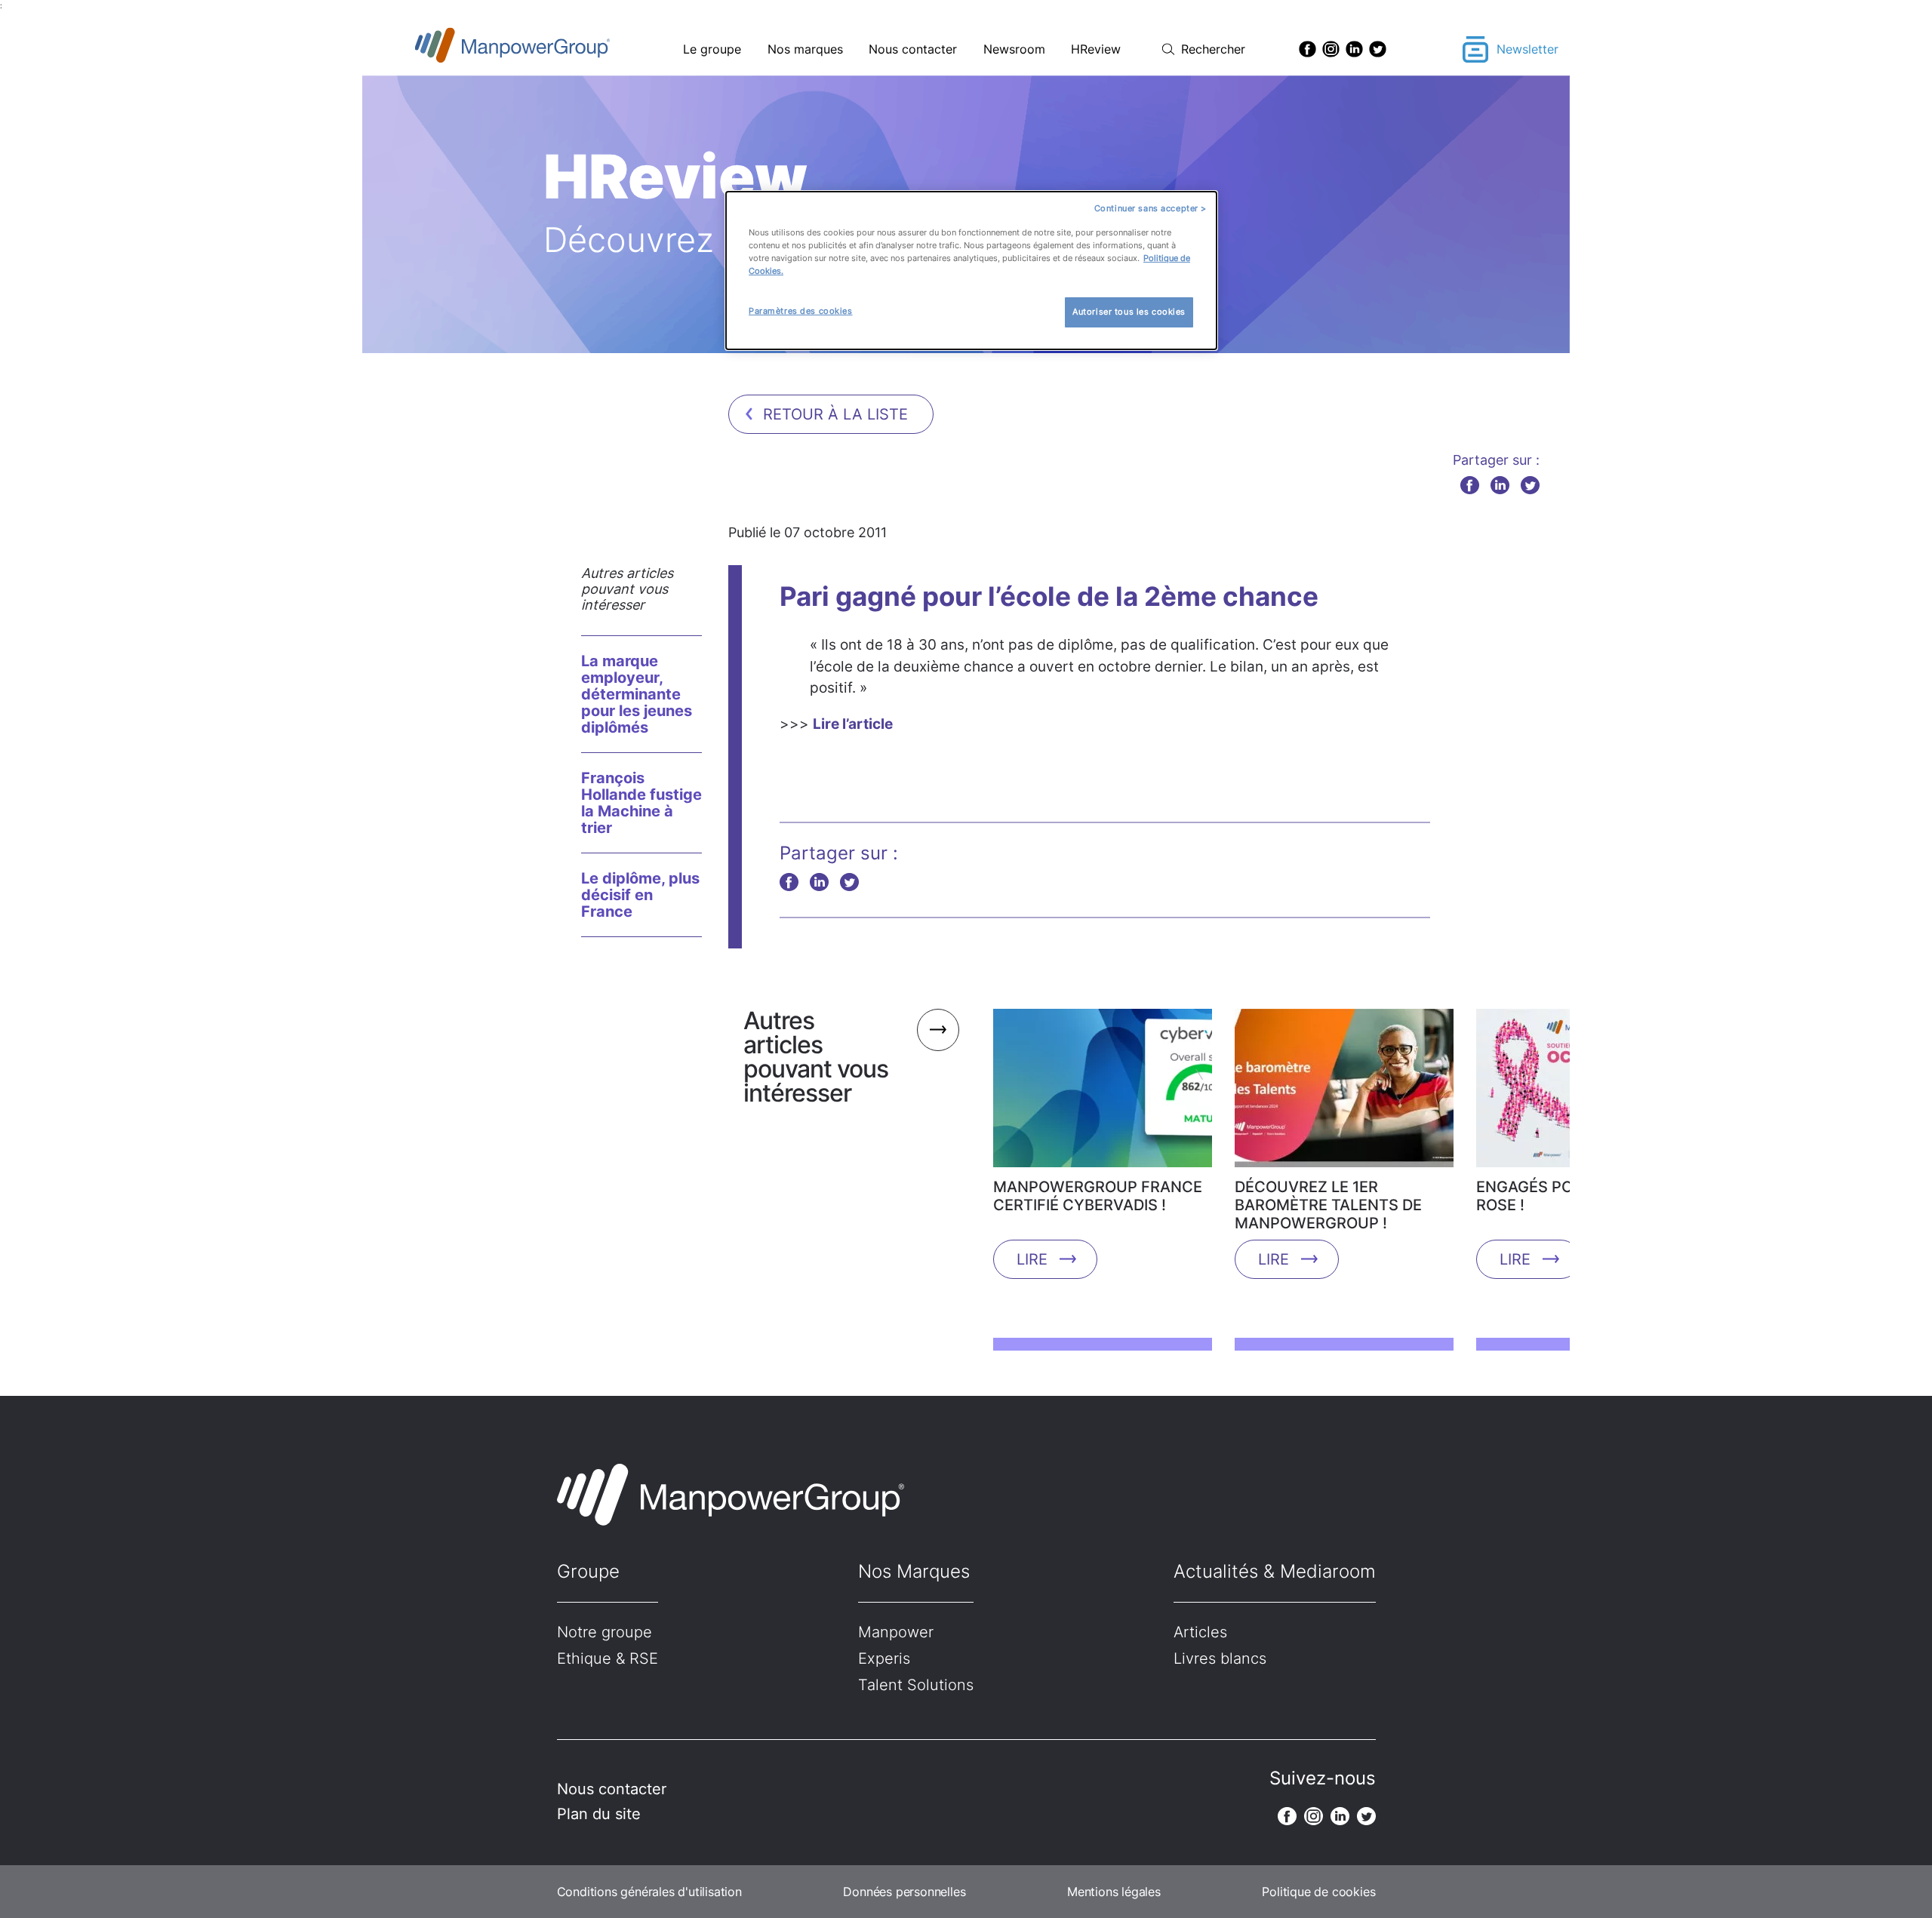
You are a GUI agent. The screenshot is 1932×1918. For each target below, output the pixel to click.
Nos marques (805, 49)
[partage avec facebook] (1470, 485)
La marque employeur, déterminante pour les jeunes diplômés (637, 694)
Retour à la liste (835, 414)
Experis (884, 1658)
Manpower (896, 1632)
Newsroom (1014, 49)
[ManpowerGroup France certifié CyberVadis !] (1103, 1093)
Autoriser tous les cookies (1129, 312)
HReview (1096, 49)
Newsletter (1527, 49)
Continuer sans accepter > (1151, 208)
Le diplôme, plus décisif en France (640, 895)
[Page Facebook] (1307, 49)
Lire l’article (853, 724)
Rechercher (1213, 49)
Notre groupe (605, 1632)
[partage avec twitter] (1530, 485)
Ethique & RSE (608, 1658)
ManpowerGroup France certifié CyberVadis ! (1098, 1196)
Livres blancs (1220, 1658)
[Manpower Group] (548, 49)
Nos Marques (914, 1571)
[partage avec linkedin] (1500, 485)
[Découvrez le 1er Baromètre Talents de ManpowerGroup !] (1344, 1093)
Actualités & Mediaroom (1275, 1571)
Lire (1032, 1259)
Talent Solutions (916, 1685)
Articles (1200, 1632)
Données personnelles (904, 1892)
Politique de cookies (1318, 1892)
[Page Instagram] (1331, 49)
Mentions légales (1114, 1892)
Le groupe (712, 49)
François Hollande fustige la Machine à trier (641, 803)
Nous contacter (913, 49)
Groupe (588, 1571)
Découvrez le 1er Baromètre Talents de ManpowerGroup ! (1328, 1205)
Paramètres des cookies (801, 311)
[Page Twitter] (1378, 49)
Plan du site (599, 1814)
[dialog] (971, 270)
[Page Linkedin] (1354, 49)
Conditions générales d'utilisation (649, 1892)
